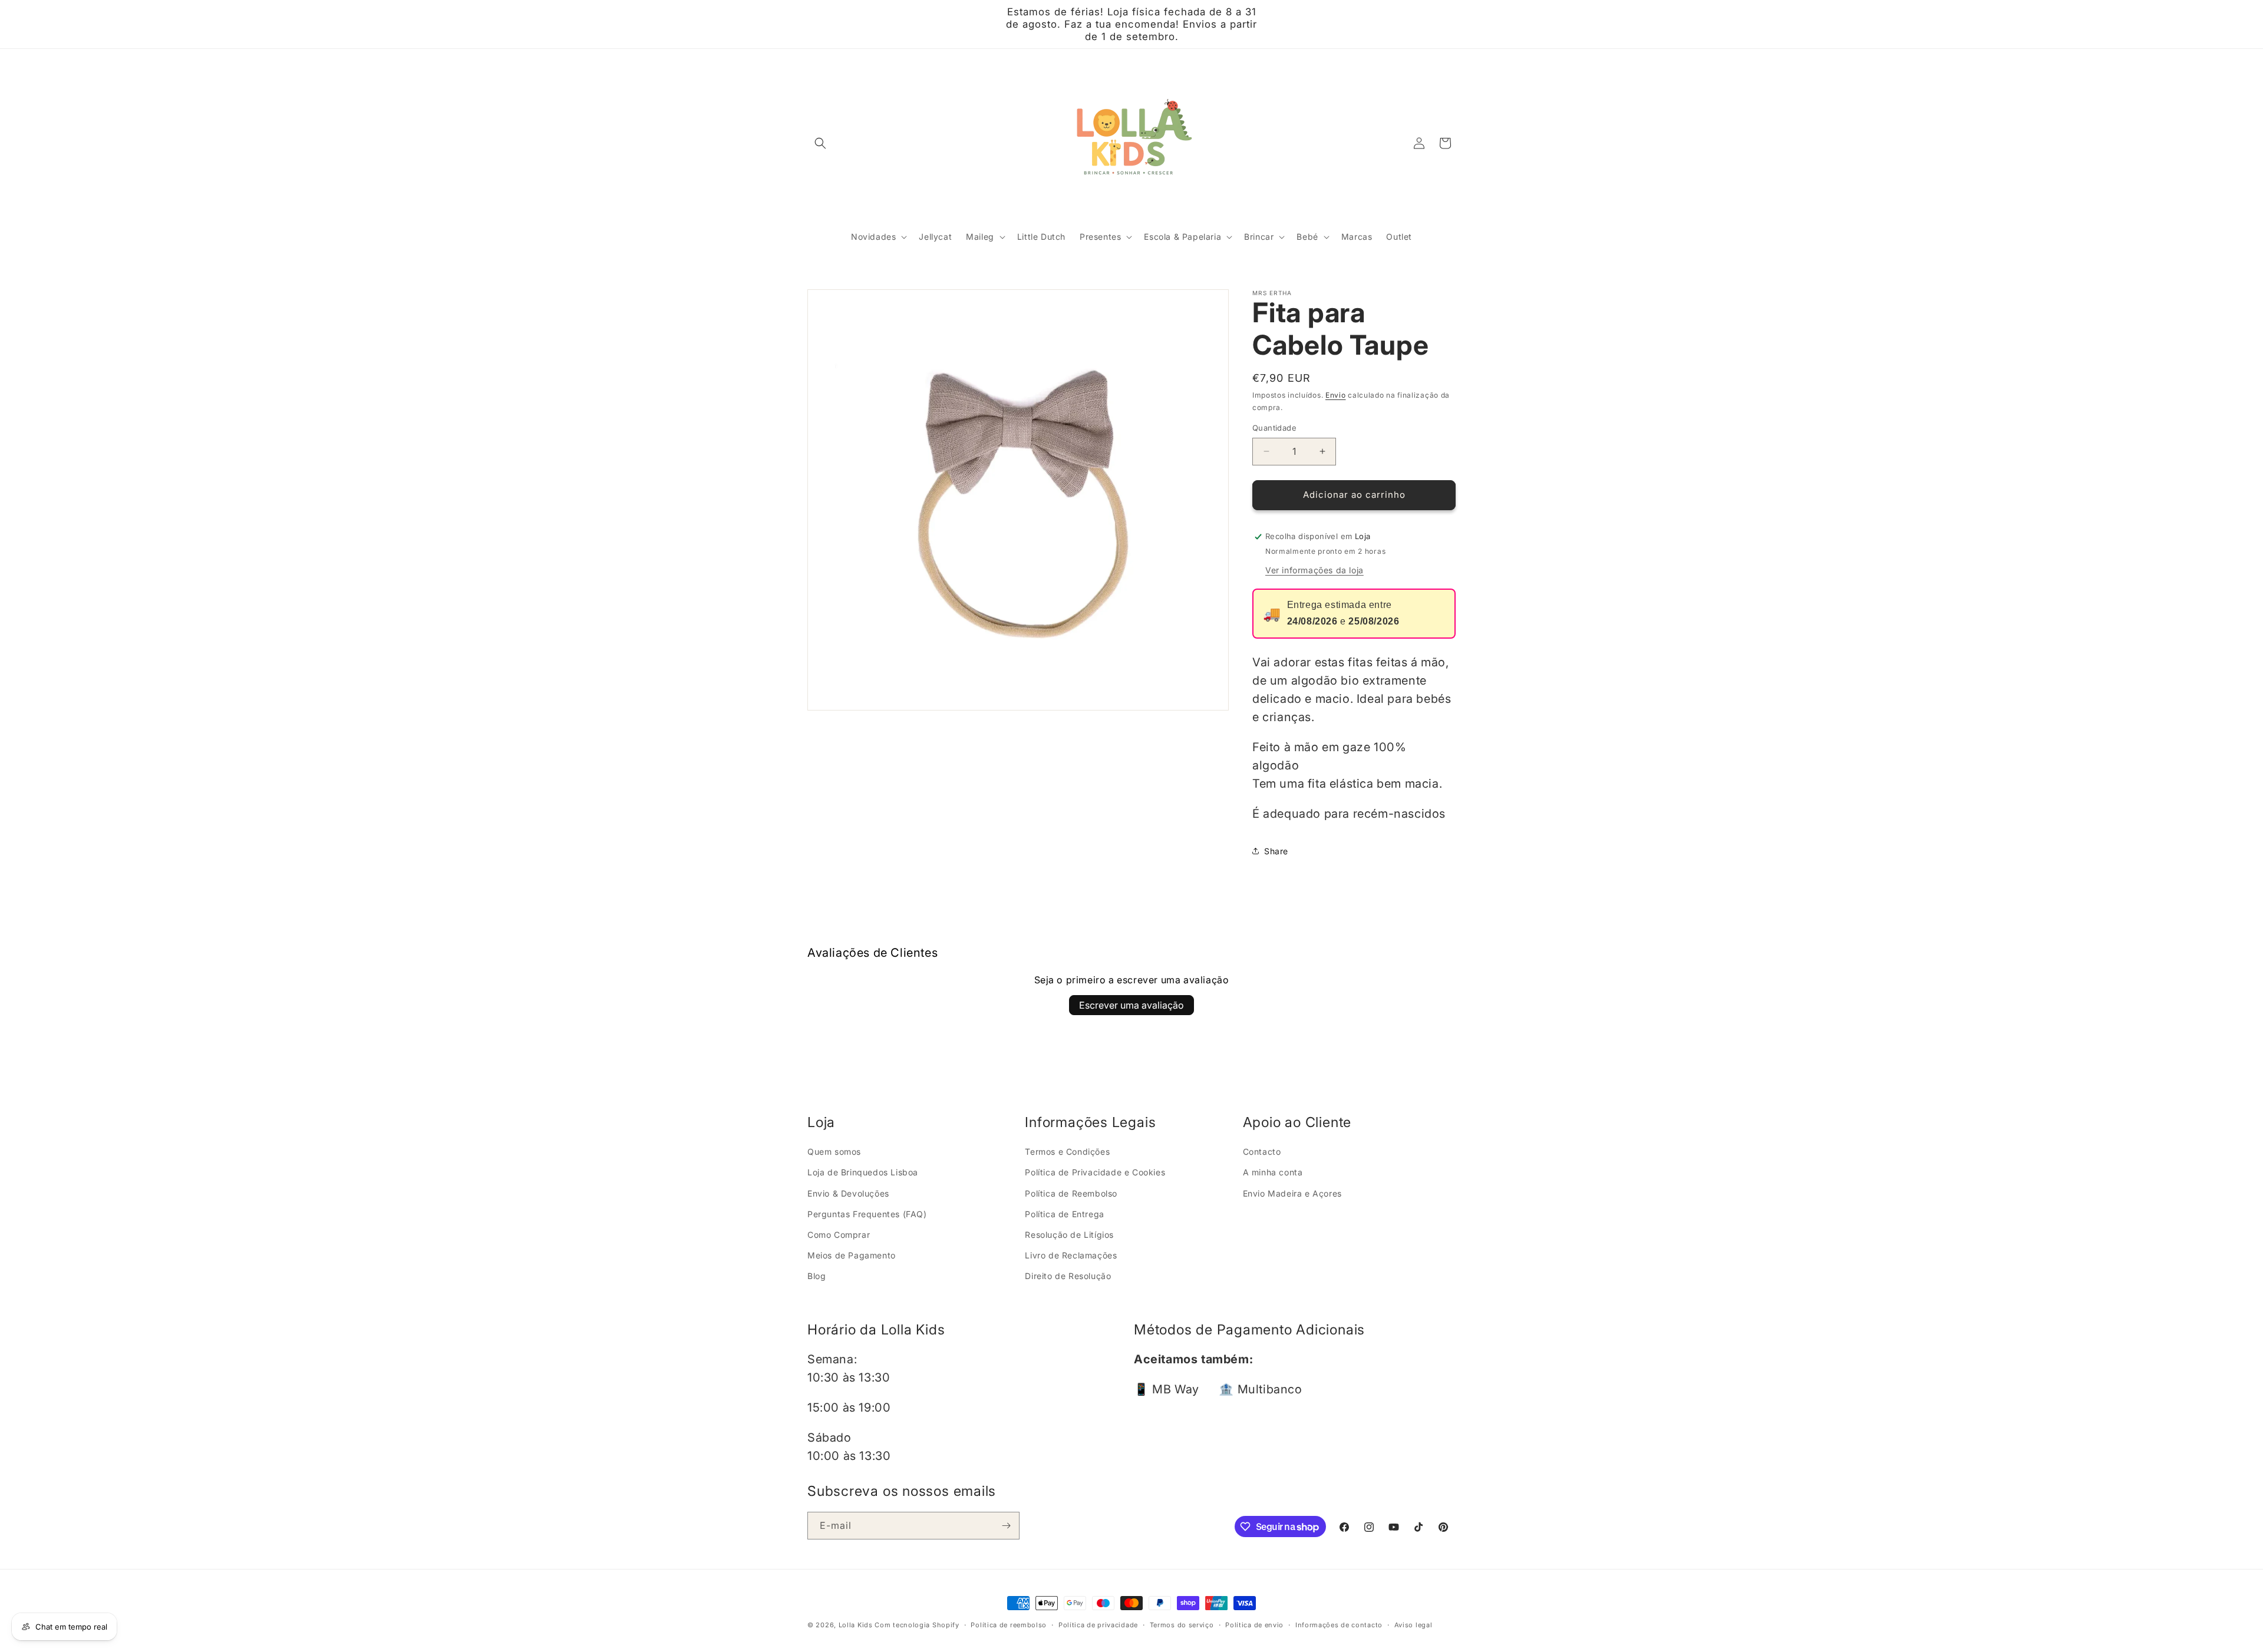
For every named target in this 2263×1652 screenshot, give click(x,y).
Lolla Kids (856, 1625)
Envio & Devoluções (848, 1193)
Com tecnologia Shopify (917, 1625)
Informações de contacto (1339, 1625)
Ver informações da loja (1314, 570)
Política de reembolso (1009, 1625)
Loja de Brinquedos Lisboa (863, 1172)
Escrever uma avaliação (1131, 1005)
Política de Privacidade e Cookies (1095, 1172)
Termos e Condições (1067, 1152)
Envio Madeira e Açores (1292, 1193)
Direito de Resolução (1068, 1276)
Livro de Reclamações (1071, 1255)
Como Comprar (839, 1235)
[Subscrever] (1006, 1526)
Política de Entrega (1064, 1214)
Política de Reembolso (1071, 1193)
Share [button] (1276, 851)
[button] (820, 143)
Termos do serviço (1182, 1625)
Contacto (1262, 1152)
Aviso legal (1413, 1625)
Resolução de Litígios (1069, 1235)
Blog (817, 1276)
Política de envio (1254, 1625)
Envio (1336, 395)
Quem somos (834, 1152)
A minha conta (1273, 1172)
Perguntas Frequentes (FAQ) (867, 1214)
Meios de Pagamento (852, 1255)
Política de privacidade (1098, 1625)
